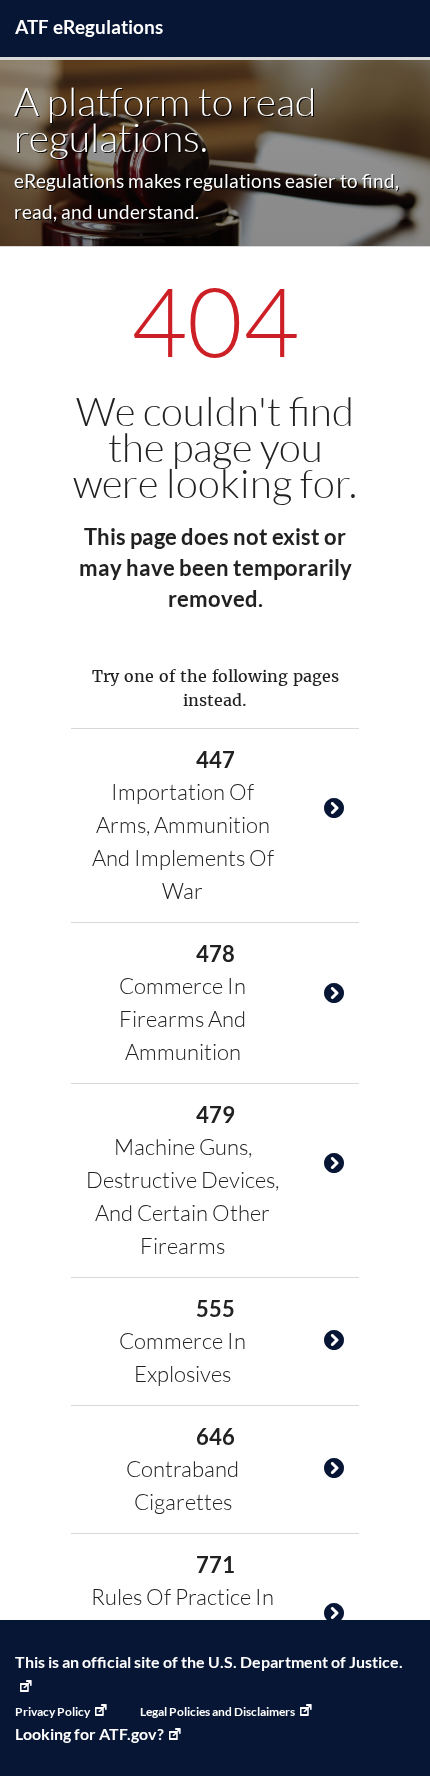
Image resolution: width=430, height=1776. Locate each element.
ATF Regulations (89, 26)
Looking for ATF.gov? (89, 1733)
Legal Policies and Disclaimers (217, 1711)
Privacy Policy (52, 1711)
